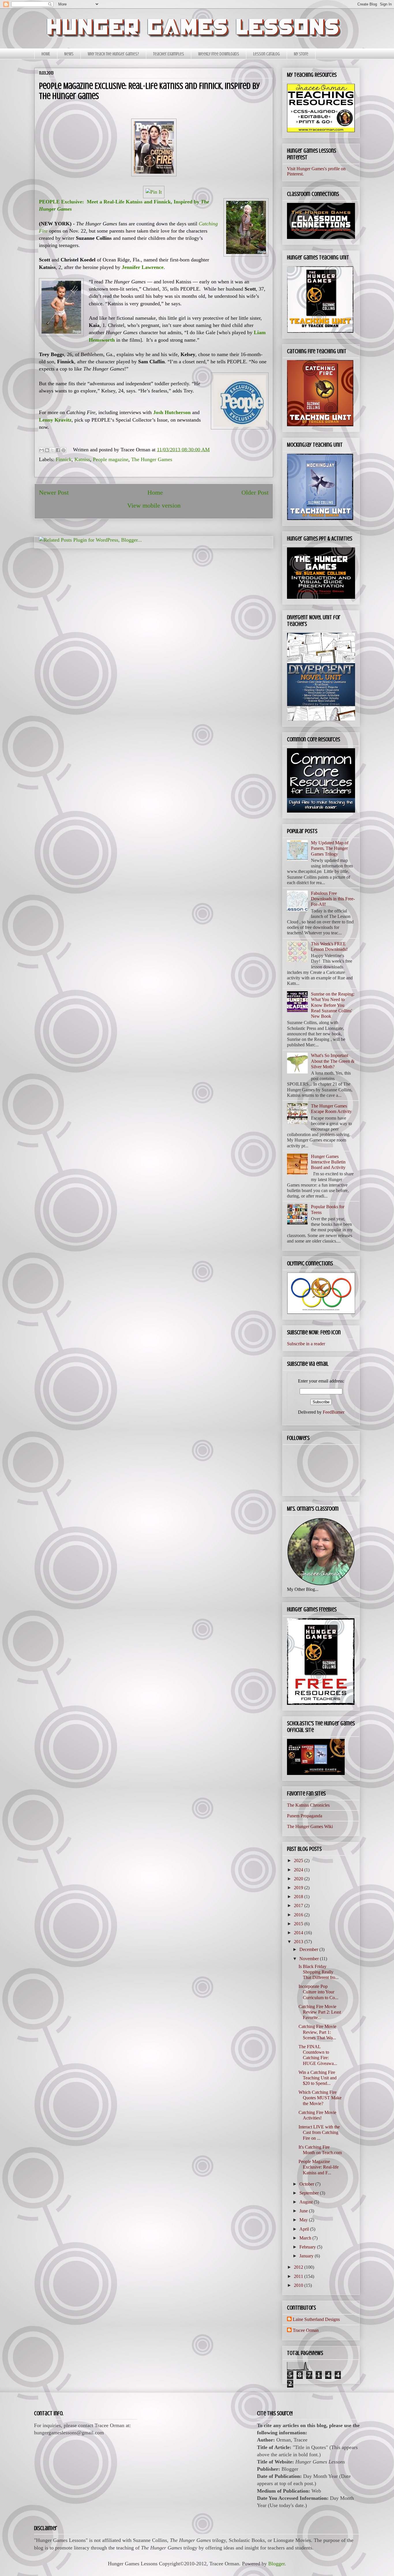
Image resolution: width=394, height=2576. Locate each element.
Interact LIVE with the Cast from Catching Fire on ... (319, 2132)
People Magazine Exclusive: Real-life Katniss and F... (319, 2167)
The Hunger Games (152, 459)
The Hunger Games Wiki (310, 1826)
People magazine (111, 459)
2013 (299, 1942)
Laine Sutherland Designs (316, 2319)
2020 (299, 1879)
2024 (299, 1870)
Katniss (82, 459)
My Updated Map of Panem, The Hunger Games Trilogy (330, 848)
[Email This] (42, 450)
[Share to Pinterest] (63, 450)
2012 (299, 2267)
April (305, 2229)
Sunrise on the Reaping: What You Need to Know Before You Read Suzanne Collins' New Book (333, 1005)
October (307, 2184)
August (307, 2202)
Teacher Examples (169, 54)
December (309, 1949)
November (310, 1959)
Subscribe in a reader (306, 1344)
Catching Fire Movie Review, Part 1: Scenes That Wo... (317, 2032)
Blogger (276, 2564)
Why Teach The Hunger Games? (113, 54)
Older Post (255, 493)
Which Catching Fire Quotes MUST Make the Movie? (320, 2098)
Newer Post (54, 493)
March (306, 2238)
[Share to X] (52, 450)
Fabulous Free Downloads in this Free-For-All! (333, 899)
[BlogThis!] (47, 450)
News (69, 54)
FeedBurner (334, 1412)
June (304, 2211)
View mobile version (154, 506)
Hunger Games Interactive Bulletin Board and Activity (328, 1162)
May (304, 2220)
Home (155, 493)
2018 (299, 1897)
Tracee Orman (306, 2330)
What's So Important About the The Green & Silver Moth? (333, 1061)
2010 (299, 2285)
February (308, 2247)
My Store (301, 54)
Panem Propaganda (305, 1816)
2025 (299, 1861)
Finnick (64, 459)
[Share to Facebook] (58, 450)
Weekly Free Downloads (219, 54)
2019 (299, 1888)
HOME (46, 54)
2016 (299, 1915)
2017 (299, 1906)
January (307, 2256)
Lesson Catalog (267, 54)
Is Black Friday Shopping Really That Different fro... (319, 1972)
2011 (299, 2276)
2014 (299, 1933)
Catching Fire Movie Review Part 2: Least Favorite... (320, 2012)
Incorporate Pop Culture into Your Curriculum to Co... (318, 1992)
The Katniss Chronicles (308, 1805)
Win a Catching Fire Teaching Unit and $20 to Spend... (318, 2078)
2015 (299, 1924)
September (310, 2193)
